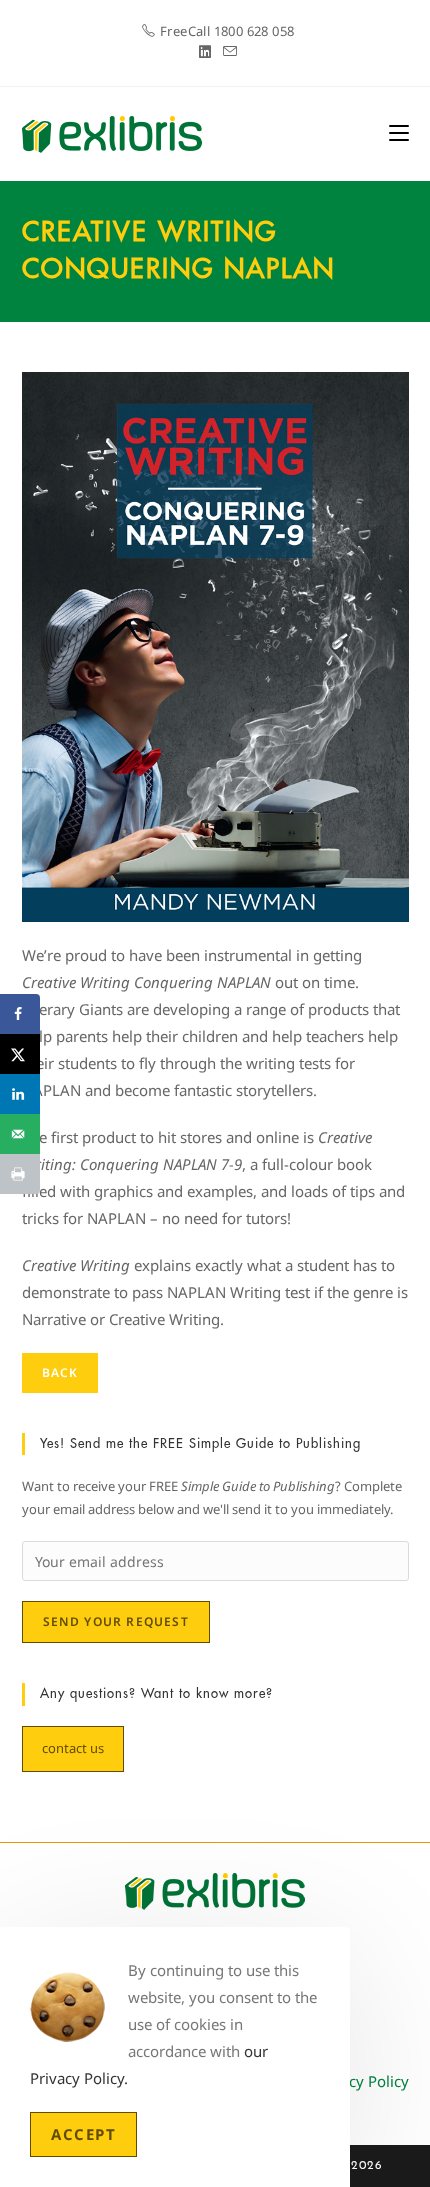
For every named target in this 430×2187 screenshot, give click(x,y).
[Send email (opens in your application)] (227, 52)
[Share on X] (20, 1054)
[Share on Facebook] (20, 1014)
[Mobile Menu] (399, 133)
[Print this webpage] (20, 1174)
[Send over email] (20, 1134)
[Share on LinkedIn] (20, 1094)
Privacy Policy (361, 2081)
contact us (73, 1748)
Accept (83, 2134)
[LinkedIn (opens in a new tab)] (205, 52)
